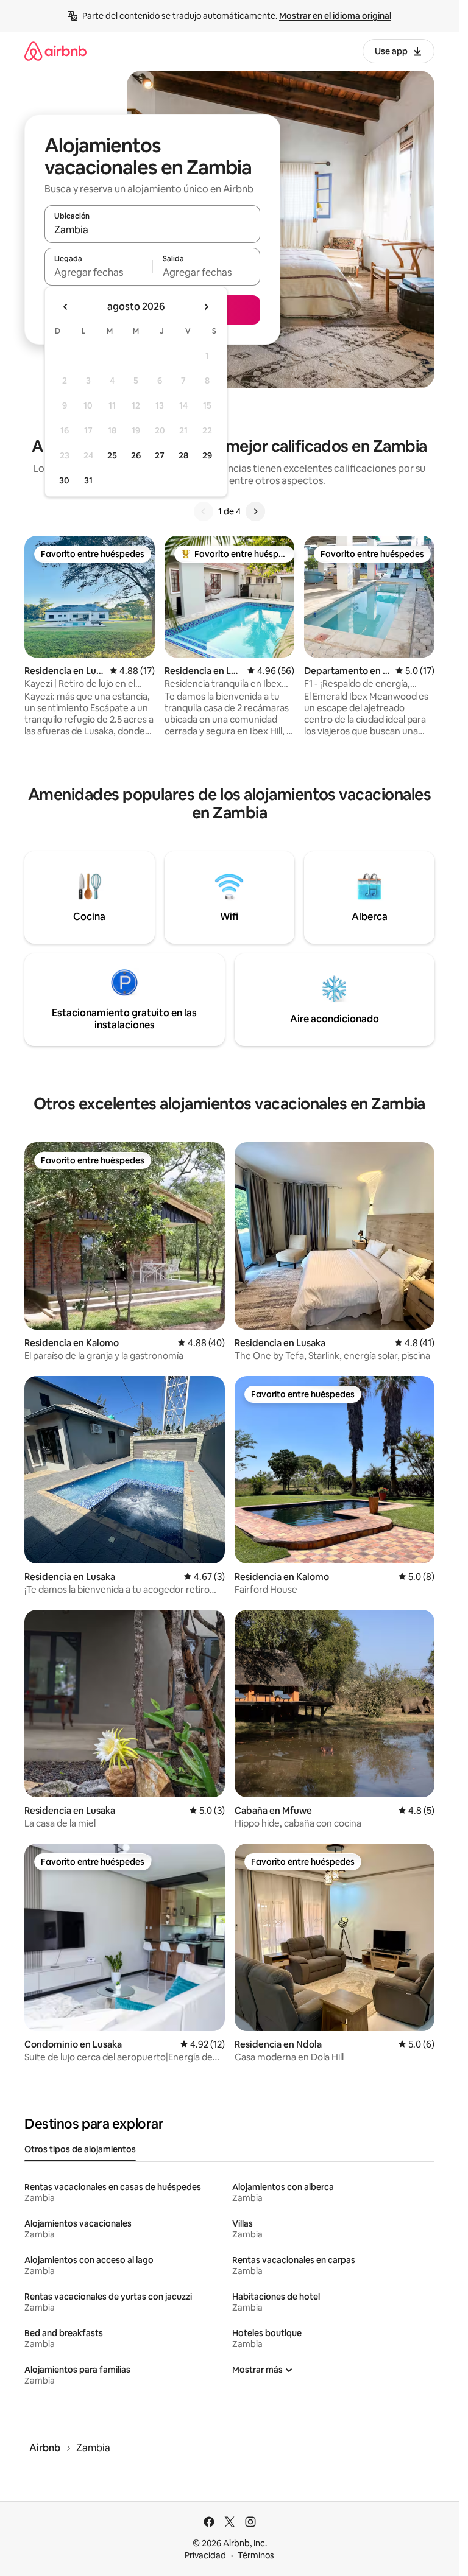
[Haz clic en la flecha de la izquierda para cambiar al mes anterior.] (66, 307)
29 (207, 455)
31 (88, 480)
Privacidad (205, 2555)
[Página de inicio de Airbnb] (55, 51)
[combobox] (152, 230)
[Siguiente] (255, 511)
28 (183, 455)
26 (136, 455)
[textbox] (98, 272)
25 (112, 455)
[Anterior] (204, 511)
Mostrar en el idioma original (335, 16)
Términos (256, 2555)
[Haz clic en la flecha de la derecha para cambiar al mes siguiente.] (206, 307)
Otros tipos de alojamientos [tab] (80, 2149)
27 (160, 455)
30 (64, 480)
